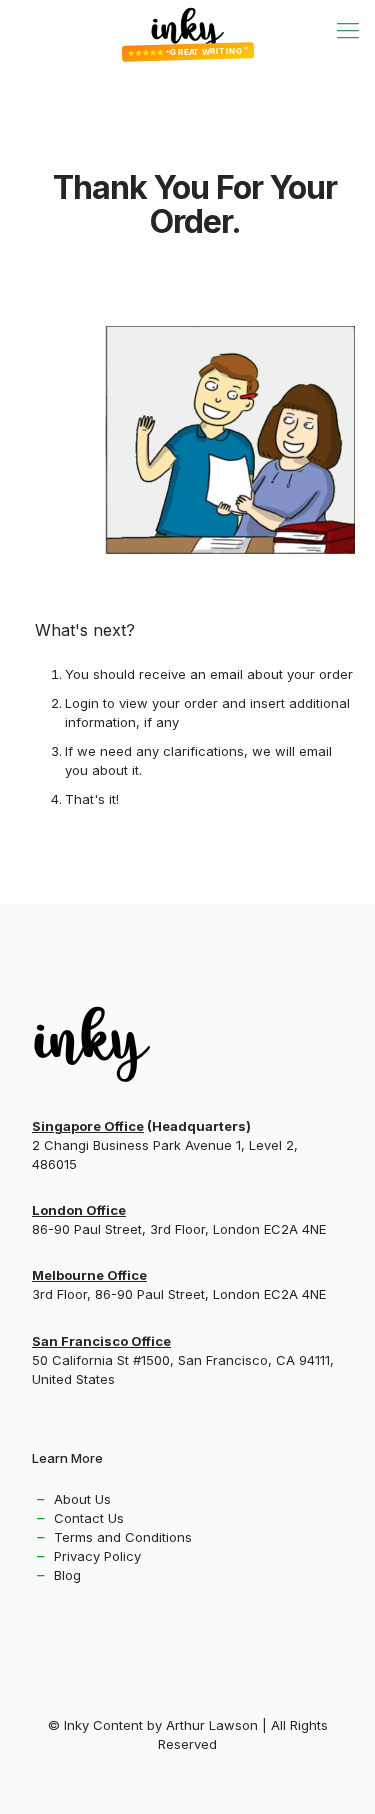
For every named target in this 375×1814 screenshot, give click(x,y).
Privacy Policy (97, 1556)
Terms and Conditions (123, 1537)
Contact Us (89, 1518)
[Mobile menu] (348, 30)
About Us (82, 1499)
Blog (67, 1575)
